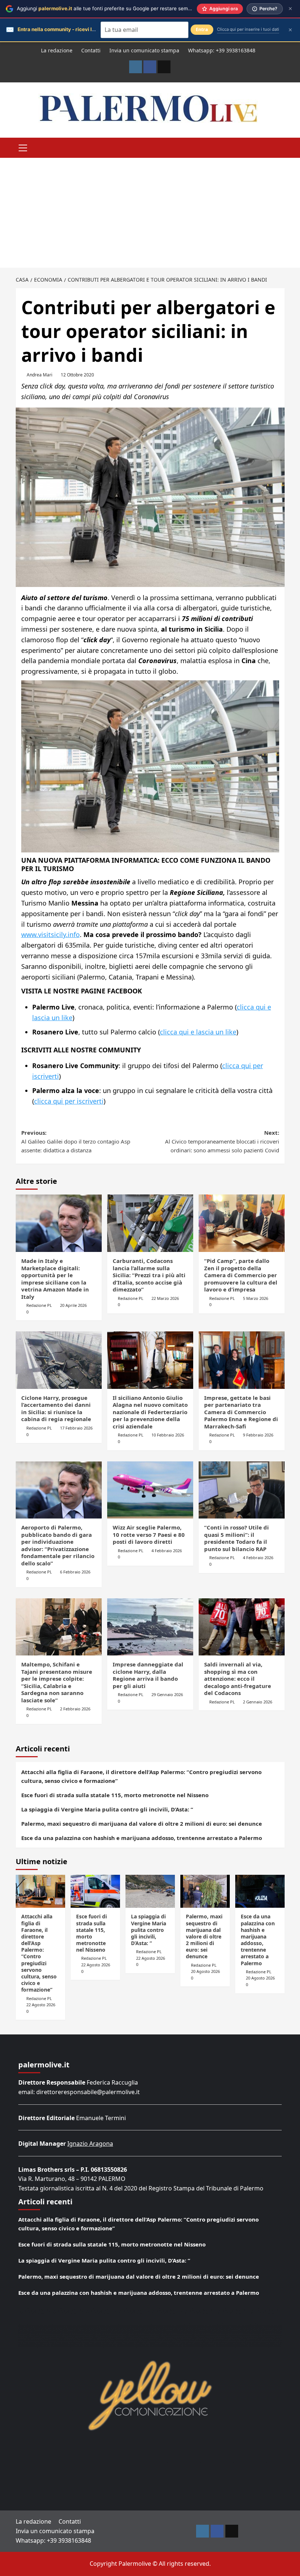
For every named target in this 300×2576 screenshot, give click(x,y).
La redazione (57, 50)
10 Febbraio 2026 (168, 1435)
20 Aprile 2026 (73, 1305)
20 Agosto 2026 (205, 1971)
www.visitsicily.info (50, 934)
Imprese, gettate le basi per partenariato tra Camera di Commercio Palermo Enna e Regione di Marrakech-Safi (241, 1412)
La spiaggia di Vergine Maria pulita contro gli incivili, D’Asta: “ (107, 1809)
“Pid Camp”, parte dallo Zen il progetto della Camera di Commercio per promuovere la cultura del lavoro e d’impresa (241, 1275)
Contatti (91, 50)
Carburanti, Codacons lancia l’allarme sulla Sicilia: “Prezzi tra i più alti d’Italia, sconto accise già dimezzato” (149, 1275)
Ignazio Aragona (90, 2144)
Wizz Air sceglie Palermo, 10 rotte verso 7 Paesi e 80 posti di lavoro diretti (149, 1534)
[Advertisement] (150, 213)
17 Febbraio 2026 (76, 1428)
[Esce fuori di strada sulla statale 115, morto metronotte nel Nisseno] (95, 1891)
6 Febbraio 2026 (75, 1572)
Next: (222, 1141)
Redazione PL (39, 1305)
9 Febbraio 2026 (258, 1435)
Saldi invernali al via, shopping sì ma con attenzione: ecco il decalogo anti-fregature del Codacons (238, 1679)
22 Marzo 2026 (165, 1298)
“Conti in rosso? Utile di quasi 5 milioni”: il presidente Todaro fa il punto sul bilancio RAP (237, 1538)
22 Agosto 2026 (41, 2005)
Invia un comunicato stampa (144, 50)
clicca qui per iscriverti (69, 1101)
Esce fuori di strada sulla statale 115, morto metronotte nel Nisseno (115, 1795)
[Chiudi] (290, 9)
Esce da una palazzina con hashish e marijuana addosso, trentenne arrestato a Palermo (142, 1838)
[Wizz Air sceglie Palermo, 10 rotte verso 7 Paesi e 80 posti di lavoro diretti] (150, 1490)
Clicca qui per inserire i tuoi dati (248, 29)
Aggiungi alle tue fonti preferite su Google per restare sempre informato (118, 8)
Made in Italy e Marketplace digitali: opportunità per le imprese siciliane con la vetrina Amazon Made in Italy (55, 1279)
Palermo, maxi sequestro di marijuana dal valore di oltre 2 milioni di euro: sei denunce (142, 1824)
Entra (202, 29)
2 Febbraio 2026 (75, 1709)
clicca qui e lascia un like (198, 1032)
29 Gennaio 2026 (167, 1694)
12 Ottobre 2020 (77, 375)
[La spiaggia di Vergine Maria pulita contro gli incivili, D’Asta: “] (150, 1891)
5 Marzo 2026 (256, 1298)
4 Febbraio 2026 (167, 1551)
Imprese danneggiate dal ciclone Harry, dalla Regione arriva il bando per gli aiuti (148, 1675)
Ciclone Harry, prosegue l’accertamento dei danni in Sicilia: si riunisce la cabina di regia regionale (56, 1408)
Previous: (76, 1141)
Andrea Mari (40, 375)
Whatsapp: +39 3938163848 (222, 50)
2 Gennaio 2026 (258, 1702)
